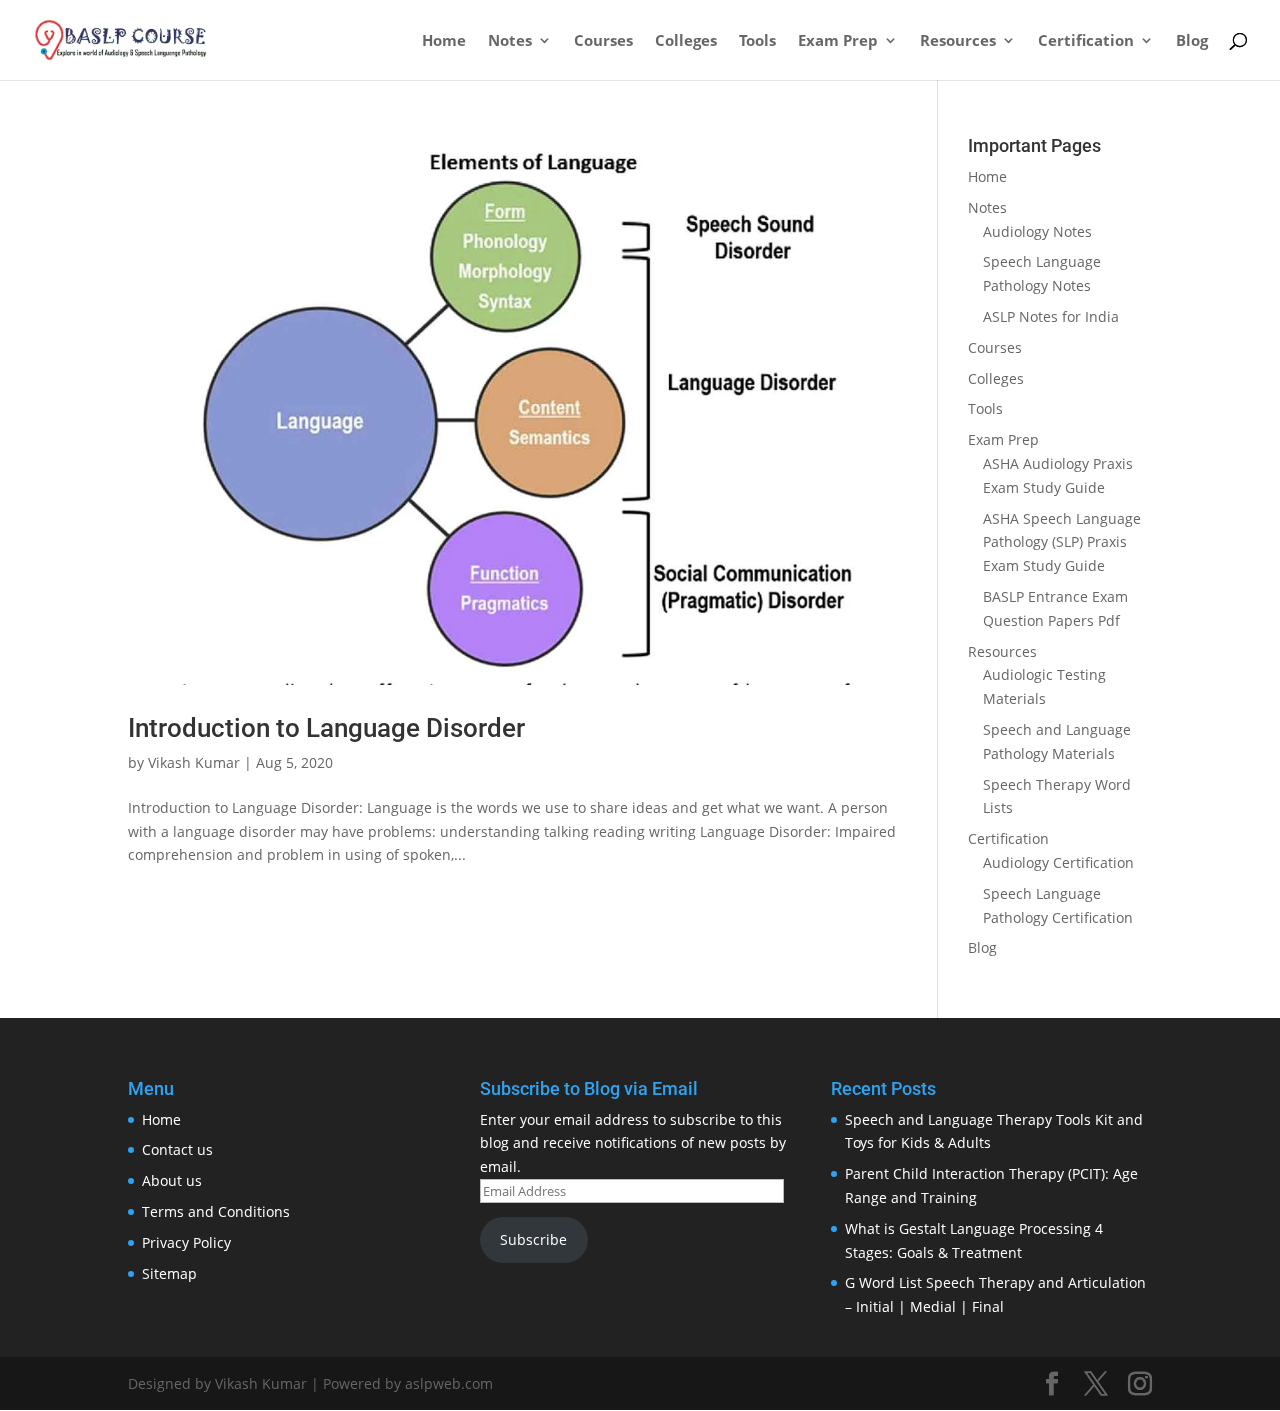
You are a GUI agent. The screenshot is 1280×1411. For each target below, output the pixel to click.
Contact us (177, 1149)
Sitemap (169, 1273)
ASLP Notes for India (1051, 316)
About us (172, 1180)
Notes (510, 41)
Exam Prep (838, 41)
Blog (1192, 41)
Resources (958, 41)
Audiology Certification (1058, 862)
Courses (603, 41)
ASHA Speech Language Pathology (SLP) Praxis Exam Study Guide (1062, 542)
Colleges (686, 41)
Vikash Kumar (194, 762)
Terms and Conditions (216, 1211)
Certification (1086, 41)
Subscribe (533, 1239)
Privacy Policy (186, 1242)
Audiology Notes (1037, 231)
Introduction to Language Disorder (326, 728)
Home (444, 41)
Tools (757, 41)
